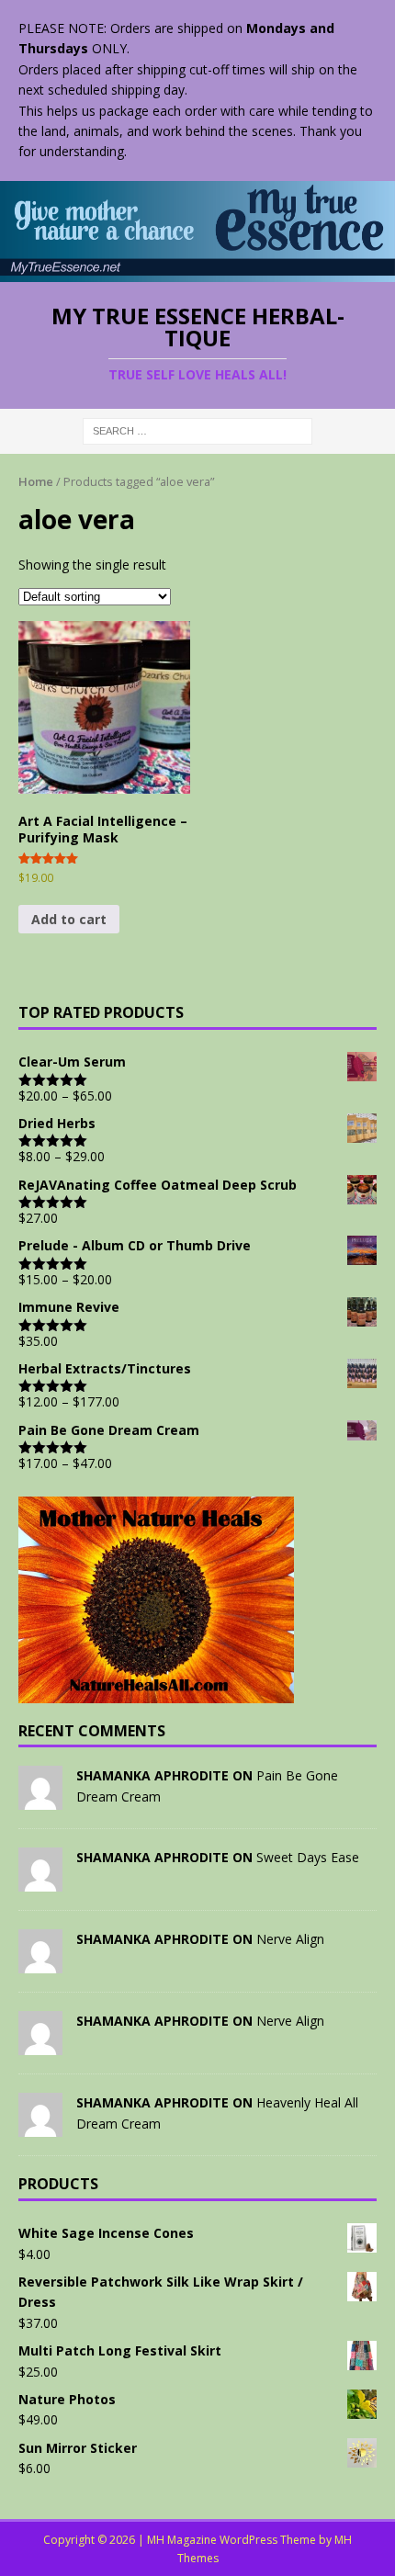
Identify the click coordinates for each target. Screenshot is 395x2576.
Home (36, 481)
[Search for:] (197, 429)
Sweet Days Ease (308, 1857)
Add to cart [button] (69, 919)
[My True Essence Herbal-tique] (197, 271)
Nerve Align (290, 1939)
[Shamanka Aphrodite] (40, 1799)
